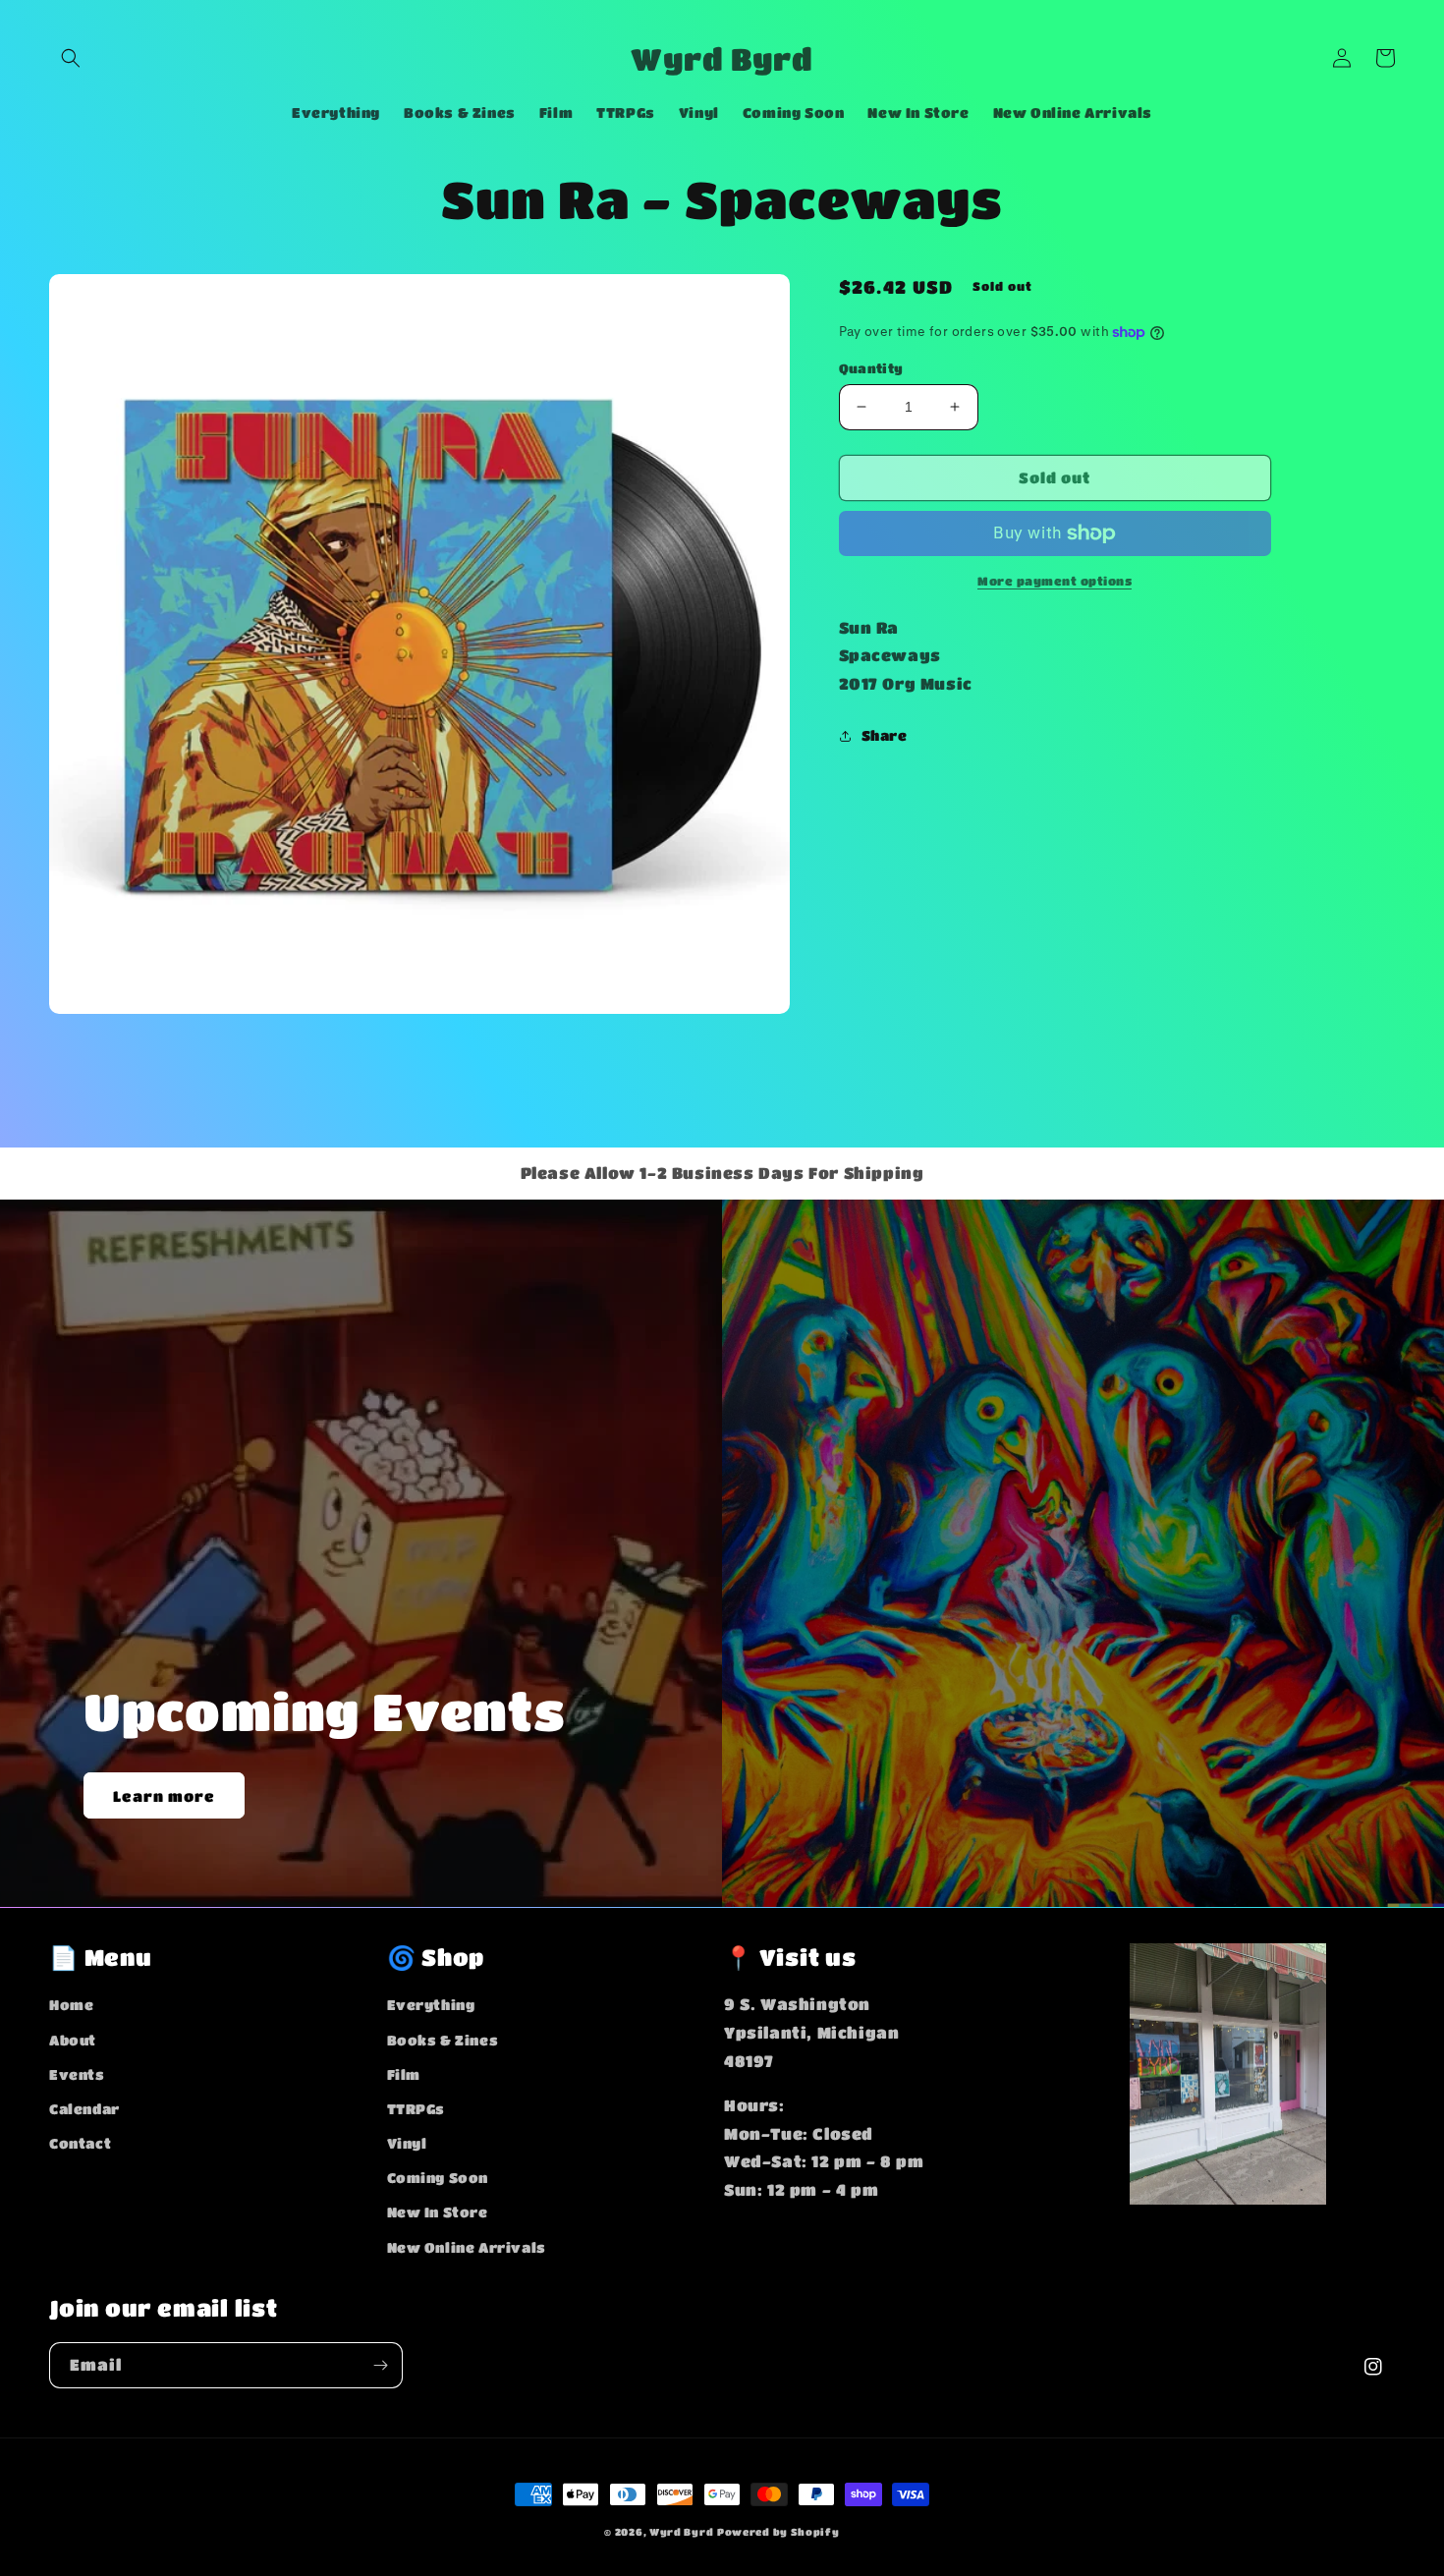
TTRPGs (417, 2108)
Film (404, 2074)
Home (71, 2004)
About (73, 2040)
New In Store (438, 2212)
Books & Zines (443, 2040)
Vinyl (407, 2143)
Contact (80, 2143)
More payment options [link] (1055, 581)
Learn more (164, 1796)
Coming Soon (438, 2177)
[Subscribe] (380, 2365)
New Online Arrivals (467, 2247)
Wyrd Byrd (681, 2532)
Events (77, 2074)
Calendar (84, 2108)
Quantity (871, 368)
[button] (71, 58)
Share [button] (885, 735)
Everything (431, 2004)
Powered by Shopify (778, 2532)
